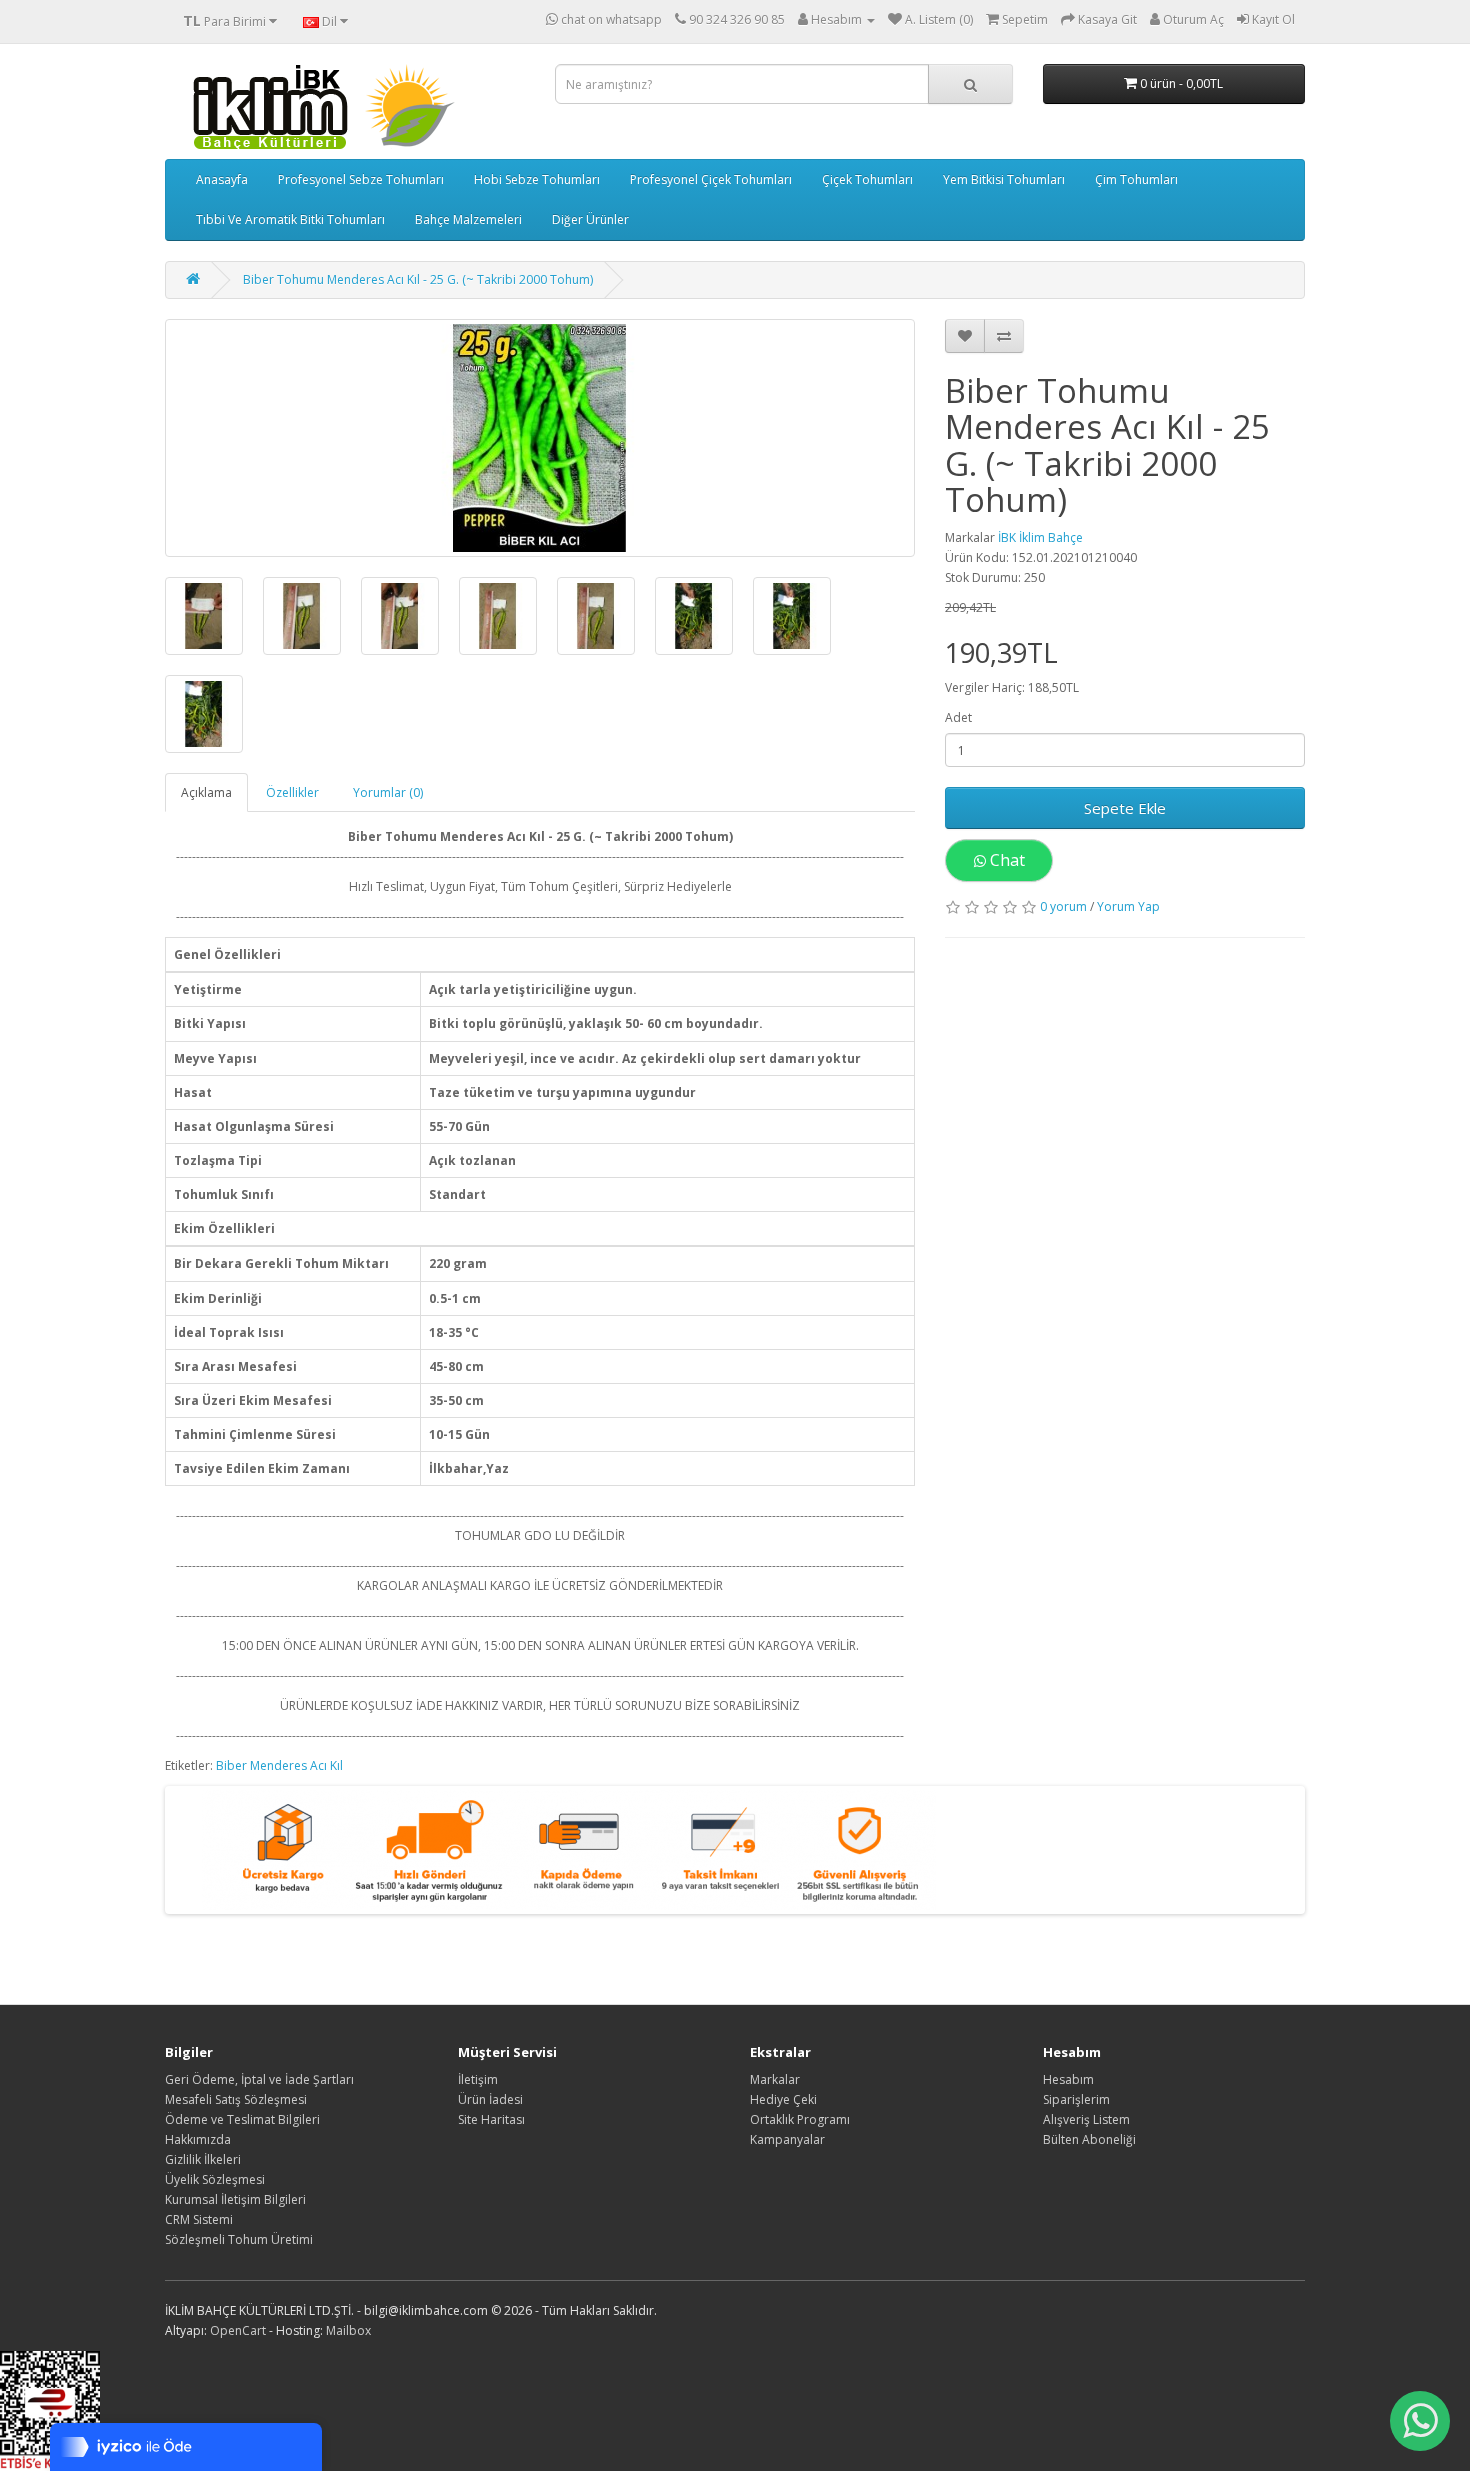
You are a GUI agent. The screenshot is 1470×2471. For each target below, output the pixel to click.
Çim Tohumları (1136, 179)
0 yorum (1063, 906)
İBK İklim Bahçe (1040, 537)
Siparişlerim (1076, 2099)
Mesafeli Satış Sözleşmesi (236, 2099)
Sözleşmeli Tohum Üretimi (239, 2239)
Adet (958, 717)
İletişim (478, 2079)
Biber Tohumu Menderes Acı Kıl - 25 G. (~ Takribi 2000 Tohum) (418, 279)
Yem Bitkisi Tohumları (1004, 179)
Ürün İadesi (490, 2099)
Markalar (775, 2079)
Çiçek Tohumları (867, 179)
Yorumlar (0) (388, 792)
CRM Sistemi (199, 2219)
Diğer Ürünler (590, 219)
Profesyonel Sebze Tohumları (361, 179)
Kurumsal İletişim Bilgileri (235, 2199)
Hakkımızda (198, 2139)
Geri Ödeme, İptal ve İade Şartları (259, 2079)
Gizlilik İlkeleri (203, 2159)
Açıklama (206, 792)
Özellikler (292, 792)
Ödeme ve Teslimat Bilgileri (242, 2119)
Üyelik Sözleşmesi (215, 2179)
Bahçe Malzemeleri (468, 219)
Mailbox (348, 2330)
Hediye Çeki (783, 2099)
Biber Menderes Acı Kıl (279, 1765)
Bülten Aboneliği (1089, 2139)
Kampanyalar (787, 2139)
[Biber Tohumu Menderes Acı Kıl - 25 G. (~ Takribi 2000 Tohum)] (540, 438)
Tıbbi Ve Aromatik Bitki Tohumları (290, 219)
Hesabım (1068, 2079)
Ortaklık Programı (800, 2119)
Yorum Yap (1128, 906)
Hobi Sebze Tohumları (537, 179)
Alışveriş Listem (1086, 2119)
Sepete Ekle (1125, 808)
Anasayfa (222, 179)
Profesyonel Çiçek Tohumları (711, 179)
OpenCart (238, 2330)
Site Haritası (491, 2119)
